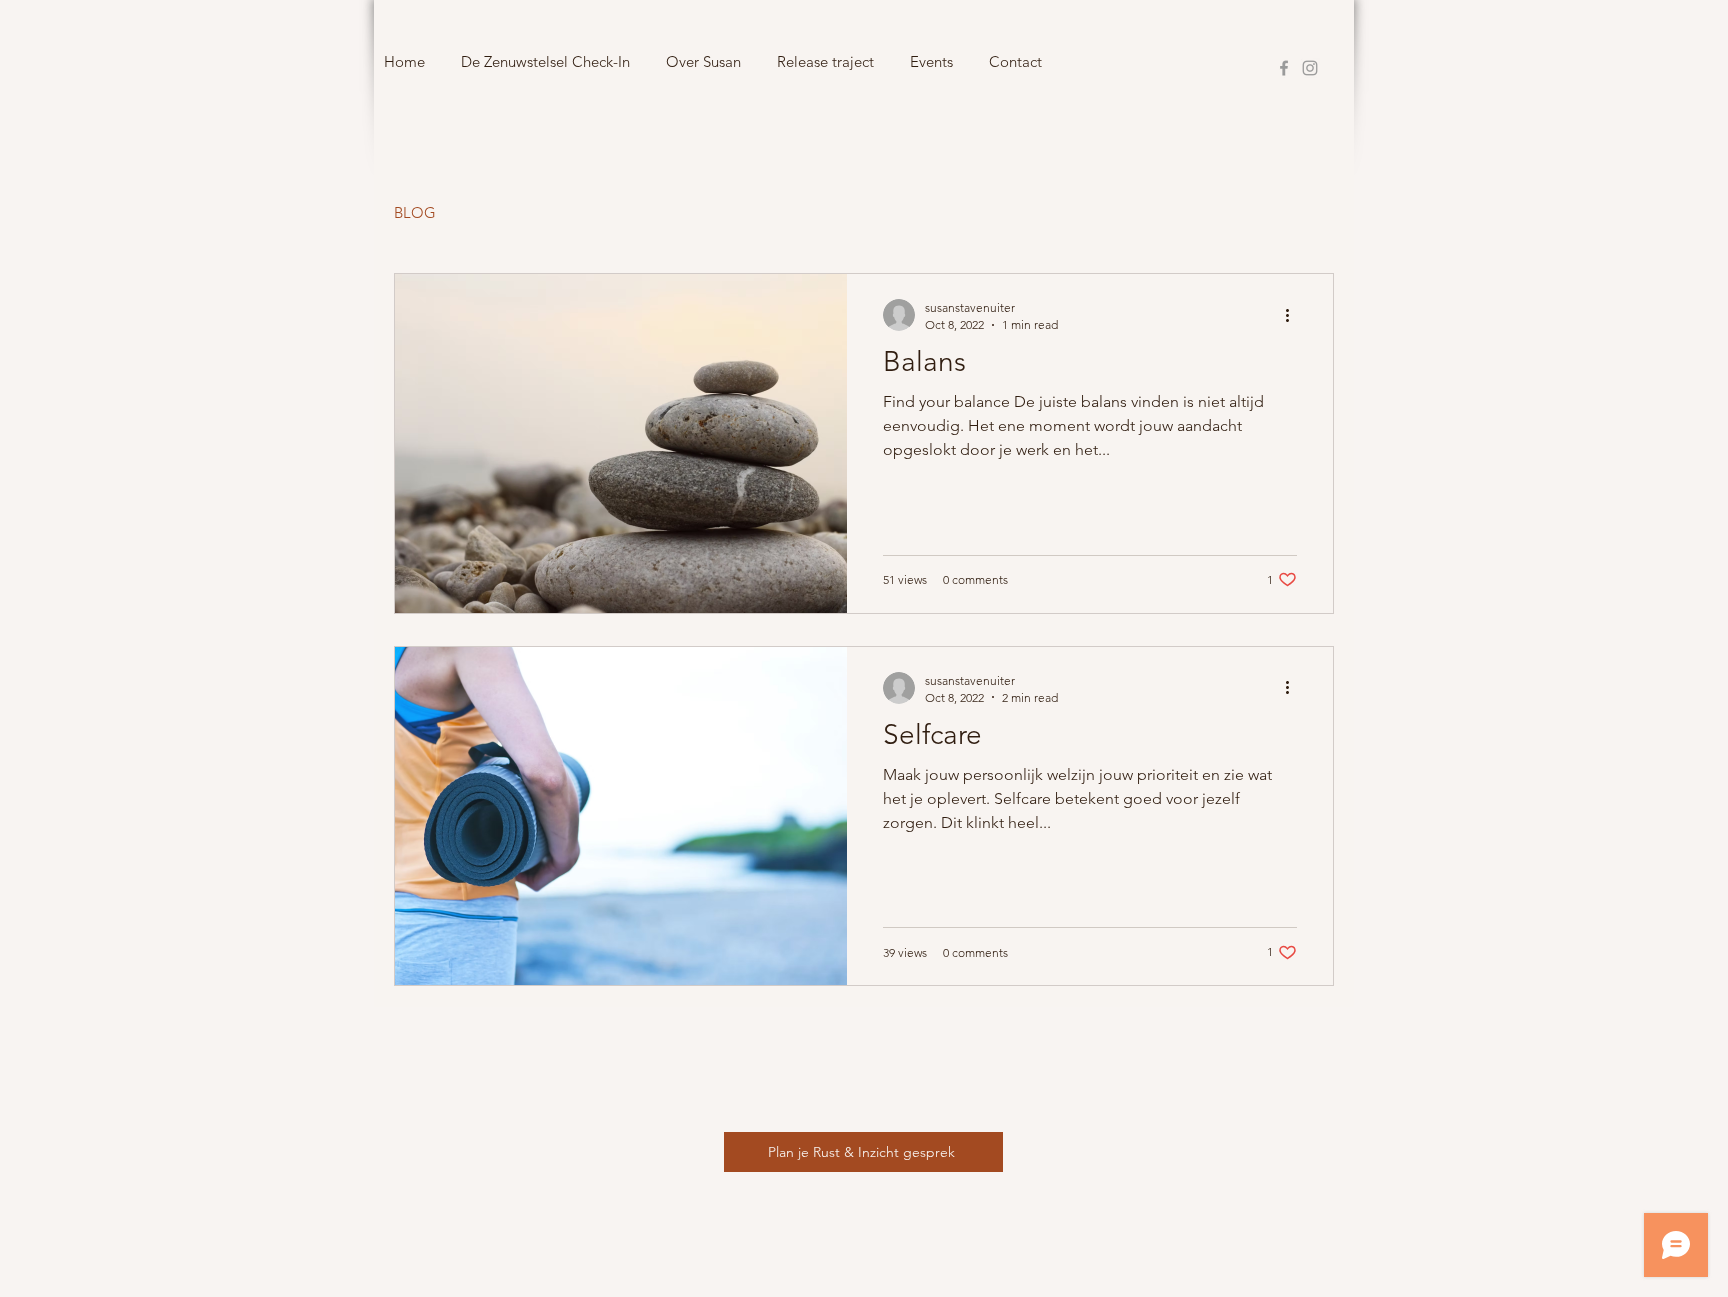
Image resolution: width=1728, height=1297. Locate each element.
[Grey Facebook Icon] (1284, 68)
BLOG (415, 212)
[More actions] (1294, 315)
